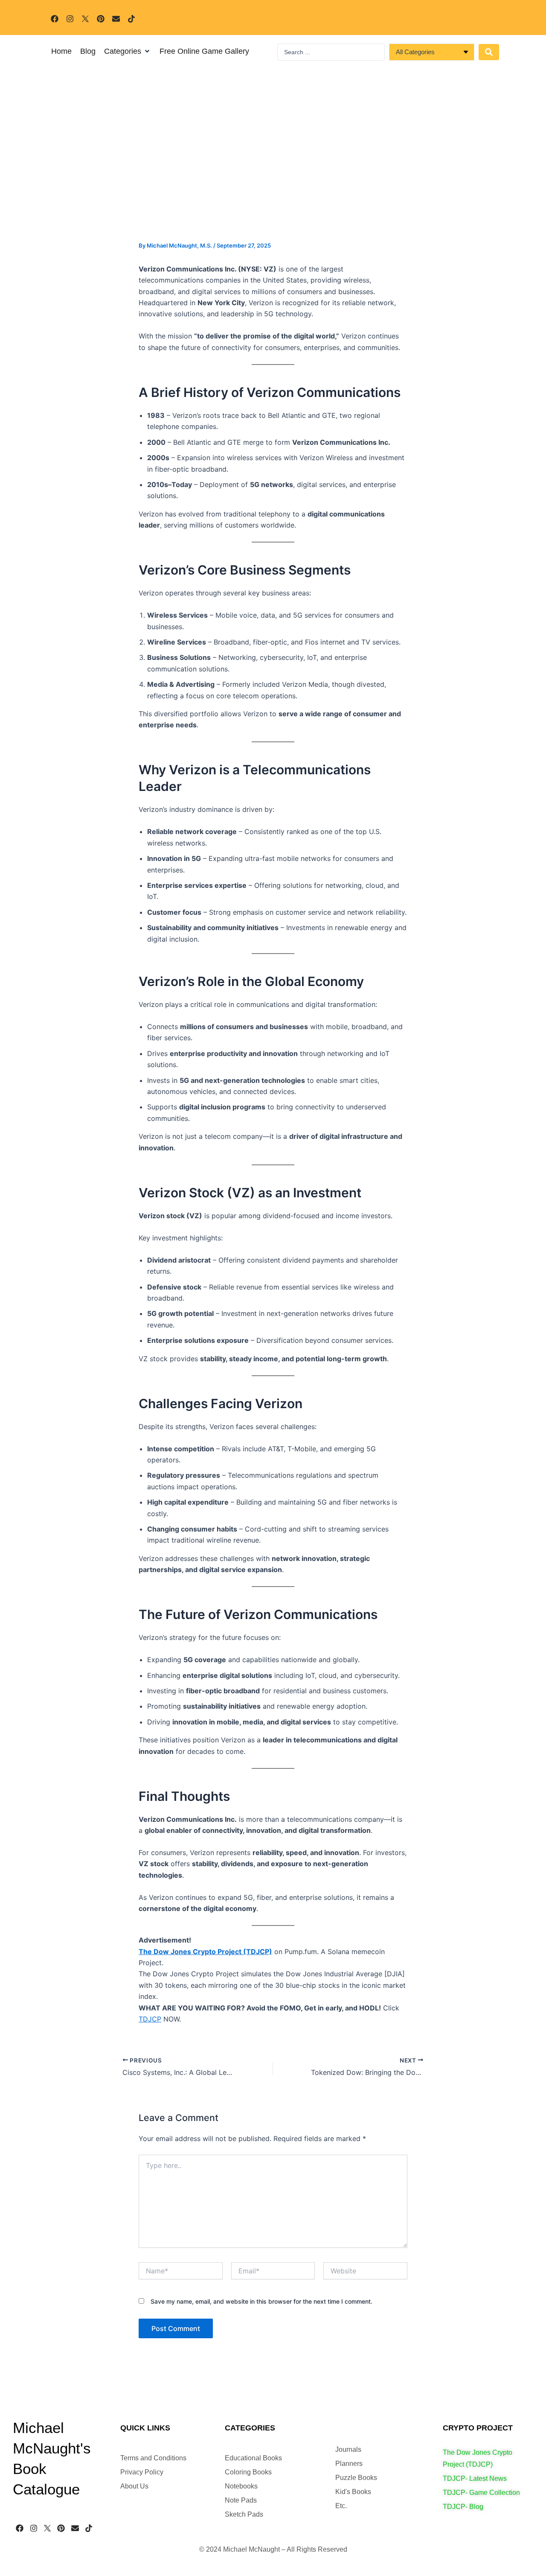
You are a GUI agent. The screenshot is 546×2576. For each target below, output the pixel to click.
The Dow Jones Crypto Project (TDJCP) (205, 1952)
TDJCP (150, 2019)
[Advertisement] (273, 178)
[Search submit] (489, 52)
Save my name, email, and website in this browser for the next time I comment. (261, 2301)
